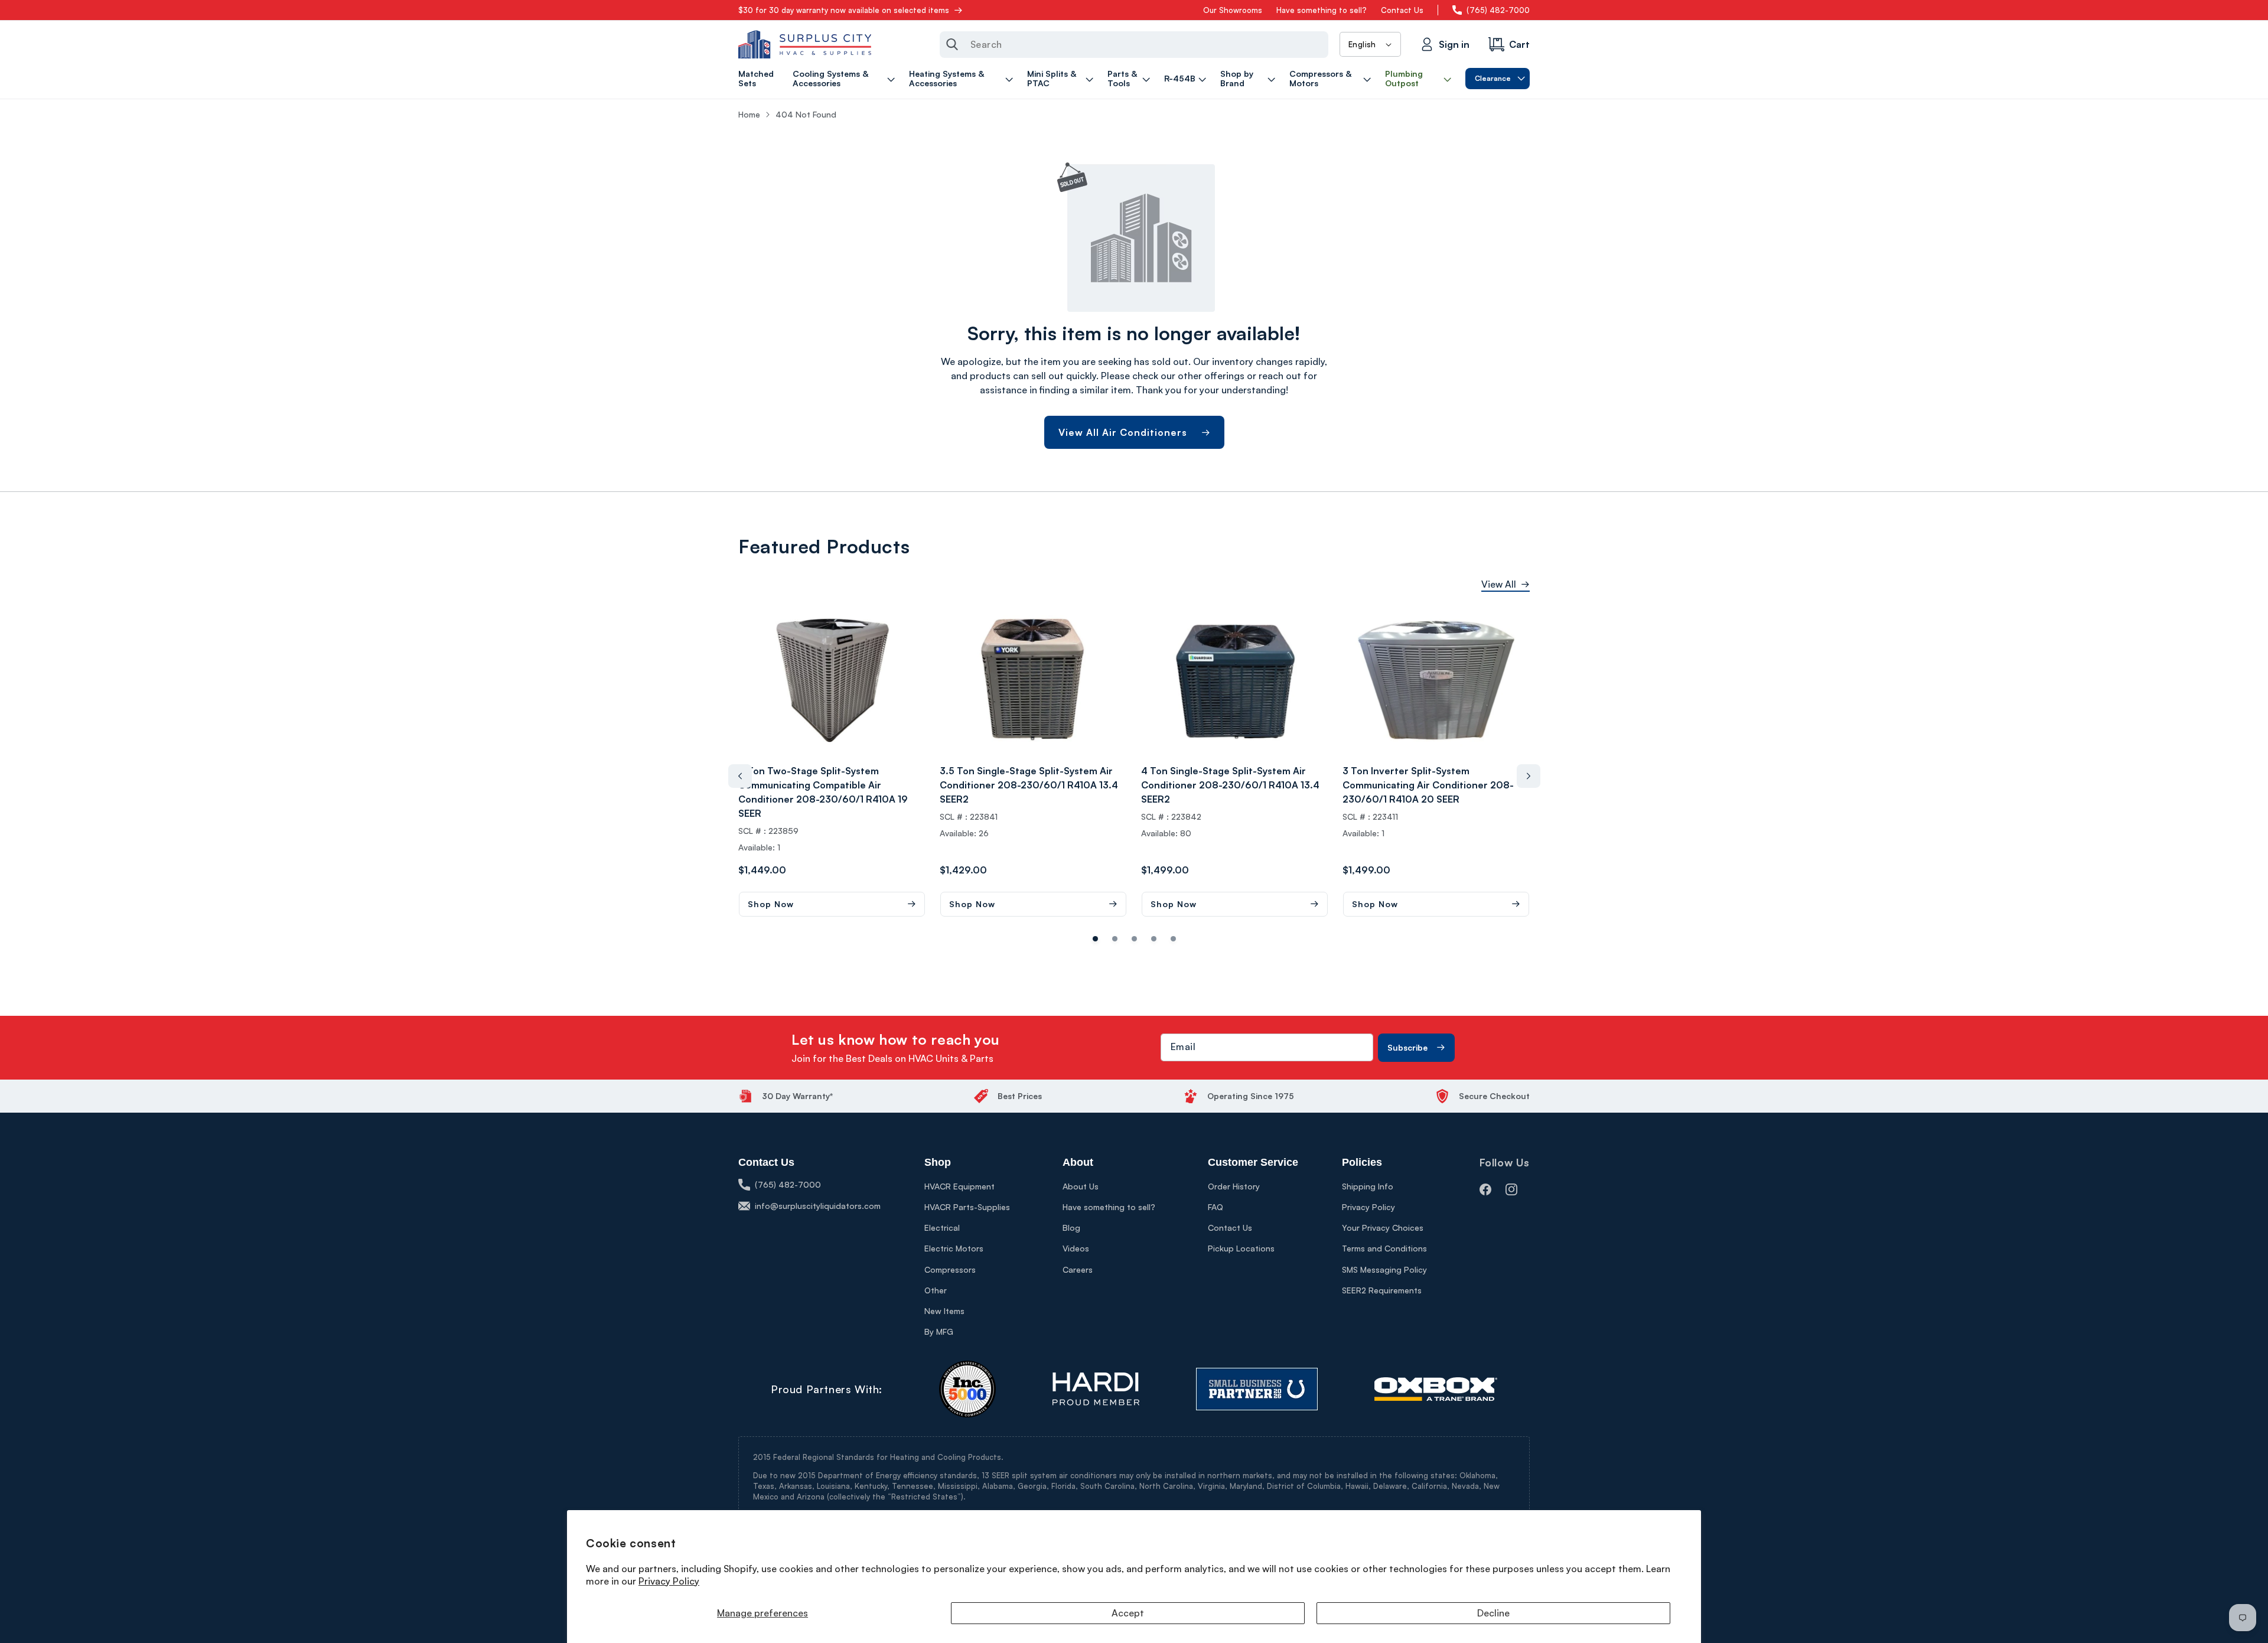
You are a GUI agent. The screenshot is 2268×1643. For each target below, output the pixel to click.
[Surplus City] (805, 44)
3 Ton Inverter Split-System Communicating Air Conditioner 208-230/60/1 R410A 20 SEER (1428, 785)
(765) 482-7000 (1498, 10)
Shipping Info (1368, 1186)
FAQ (1216, 1207)
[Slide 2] (1134, 939)
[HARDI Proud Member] (1096, 1389)
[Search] (952, 44)
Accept (1128, 1613)
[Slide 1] (1115, 939)
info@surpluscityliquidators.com (818, 1206)
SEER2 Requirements (1382, 1290)
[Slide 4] (1173, 939)
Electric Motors (954, 1248)
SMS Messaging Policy (1384, 1269)
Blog (1071, 1228)
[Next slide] (1529, 776)
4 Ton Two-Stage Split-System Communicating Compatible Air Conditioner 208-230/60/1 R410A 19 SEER (823, 792)
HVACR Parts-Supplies (967, 1207)
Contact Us (1402, 10)
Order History (1234, 1186)
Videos (1076, 1248)
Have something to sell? (1322, 10)
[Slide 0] (1095, 939)
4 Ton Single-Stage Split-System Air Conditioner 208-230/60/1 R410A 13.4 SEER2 (1230, 785)
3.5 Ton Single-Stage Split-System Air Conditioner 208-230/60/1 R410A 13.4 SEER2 (1029, 785)
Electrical (942, 1228)
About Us (1081, 1186)
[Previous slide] (740, 776)
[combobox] (1134, 45)
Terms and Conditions (1384, 1248)
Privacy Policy (669, 1581)
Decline (1493, 1613)
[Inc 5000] (967, 1389)
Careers (1078, 1269)
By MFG (939, 1331)
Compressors (950, 1269)
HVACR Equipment (959, 1186)
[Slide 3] (1154, 939)
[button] (845, 79)
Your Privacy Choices (1383, 1228)
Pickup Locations (1241, 1248)
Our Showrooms (1233, 10)
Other (936, 1290)
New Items (944, 1311)
